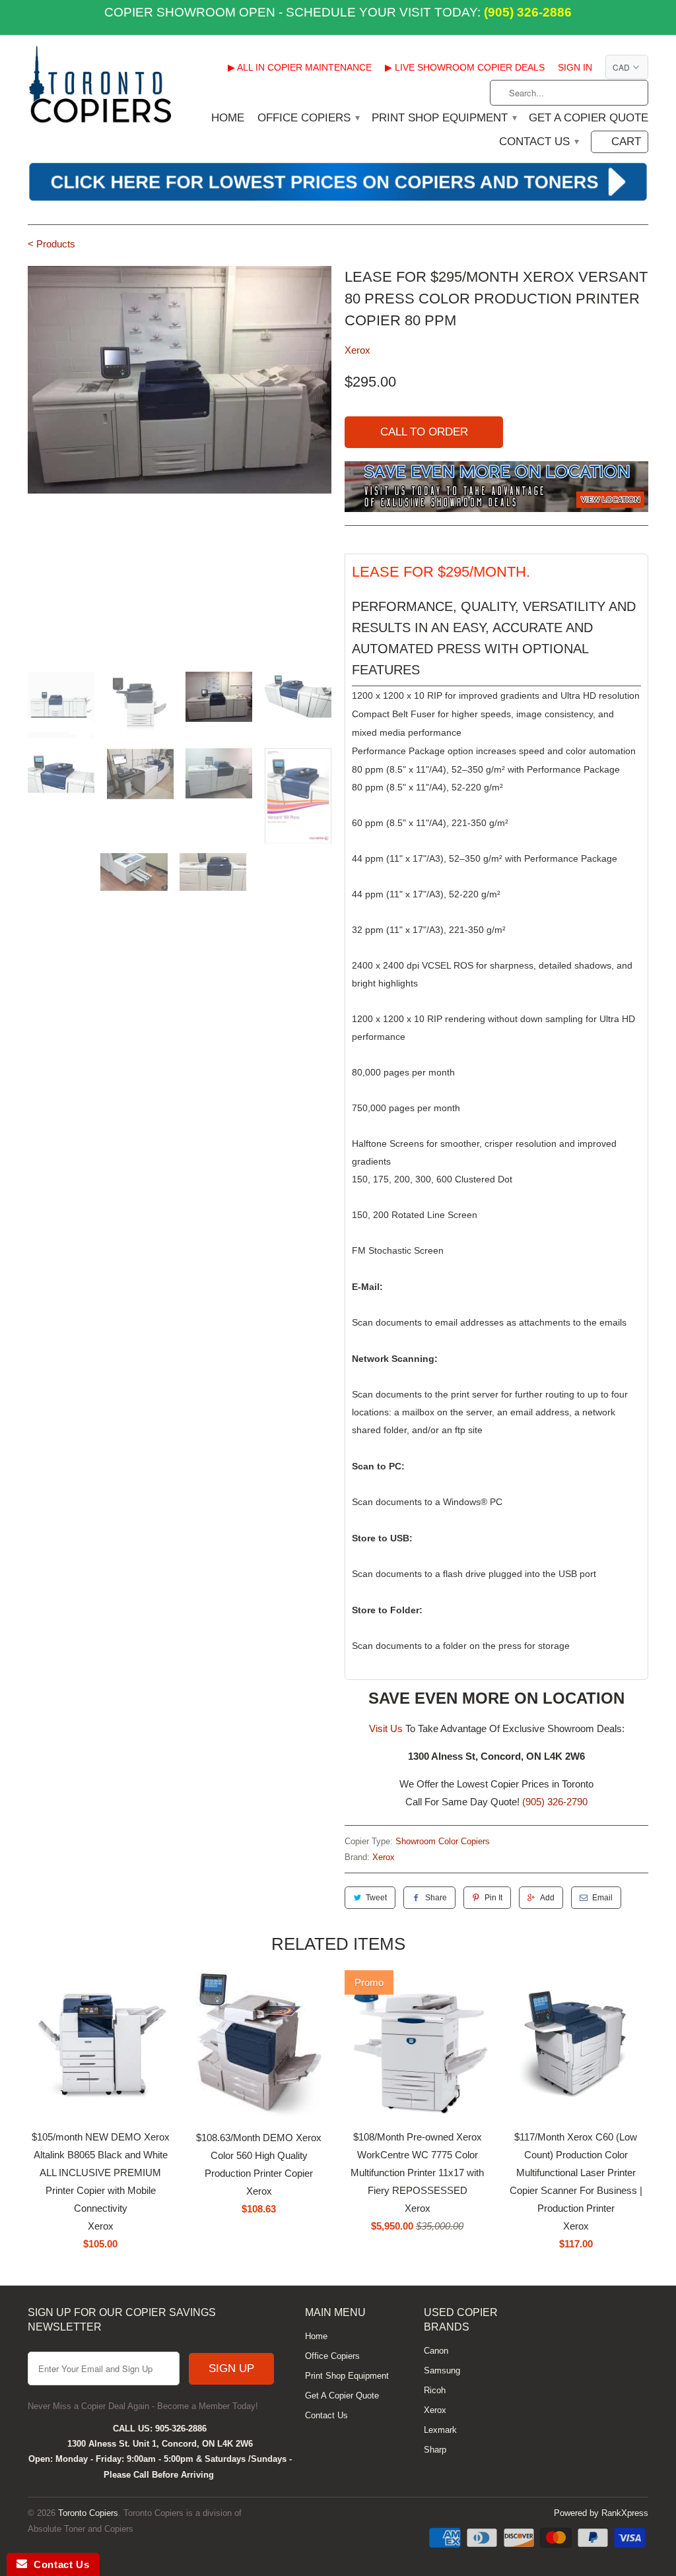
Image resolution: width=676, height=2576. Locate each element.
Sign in (575, 67)
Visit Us (386, 1728)
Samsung (442, 2370)
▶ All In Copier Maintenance (300, 67)
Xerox (357, 350)
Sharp (435, 2450)
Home (228, 118)
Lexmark (440, 2430)
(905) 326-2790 (555, 1802)
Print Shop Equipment (444, 118)
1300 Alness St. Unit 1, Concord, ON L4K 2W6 (160, 2444)
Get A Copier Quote (589, 118)
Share (436, 1898)
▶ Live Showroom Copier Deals (465, 67)
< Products (51, 244)
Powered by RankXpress (601, 2513)
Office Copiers (308, 118)
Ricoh (435, 2390)
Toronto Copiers (88, 2513)
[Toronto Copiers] (100, 89)
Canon (436, 2351)
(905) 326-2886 (526, 12)
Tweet (376, 1898)
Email (602, 1898)
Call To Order (424, 432)
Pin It (493, 1898)
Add (547, 1898)
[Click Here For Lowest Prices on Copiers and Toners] (338, 199)
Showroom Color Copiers (443, 1841)
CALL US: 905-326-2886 (160, 2429)
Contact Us (538, 142)
